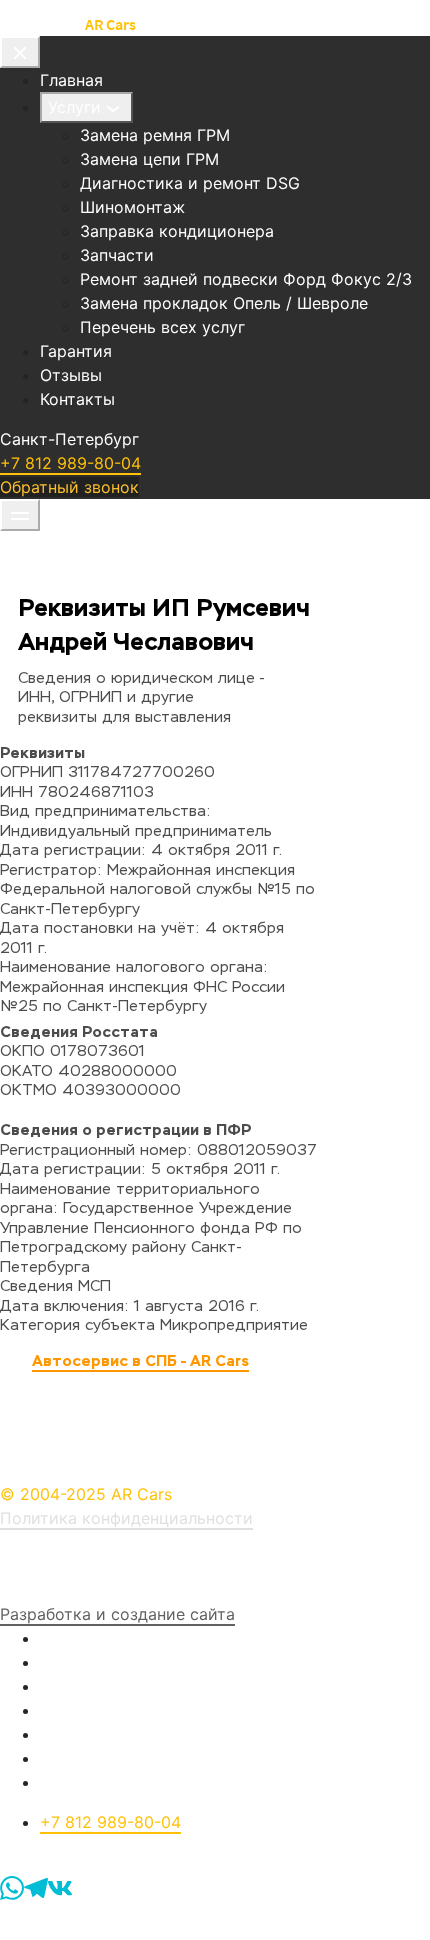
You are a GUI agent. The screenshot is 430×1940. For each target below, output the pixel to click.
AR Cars (110, 24)
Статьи (68, 1758)
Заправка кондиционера (177, 231)
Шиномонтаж (132, 207)
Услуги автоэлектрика (129, 1662)
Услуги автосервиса (120, 1638)
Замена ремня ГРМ (155, 135)
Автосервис (41, 24)
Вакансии (77, 1734)
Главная (71, 80)
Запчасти (117, 255)
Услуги (74, 107)
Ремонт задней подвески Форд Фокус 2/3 (246, 279)
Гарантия (76, 351)
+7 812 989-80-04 (70, 463)
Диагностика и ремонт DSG (190, 183)
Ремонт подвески (109, 1686)
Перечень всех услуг (162, 327)
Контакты (77, 399)
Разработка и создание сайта (117, 1614)
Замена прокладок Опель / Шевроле (224, 303)
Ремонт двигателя (111, 1710)
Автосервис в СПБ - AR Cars (140, 1360)
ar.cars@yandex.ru (109, 1846)
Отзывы (71, 375)
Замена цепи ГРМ (149, 159)
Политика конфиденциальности (126, 1518)
